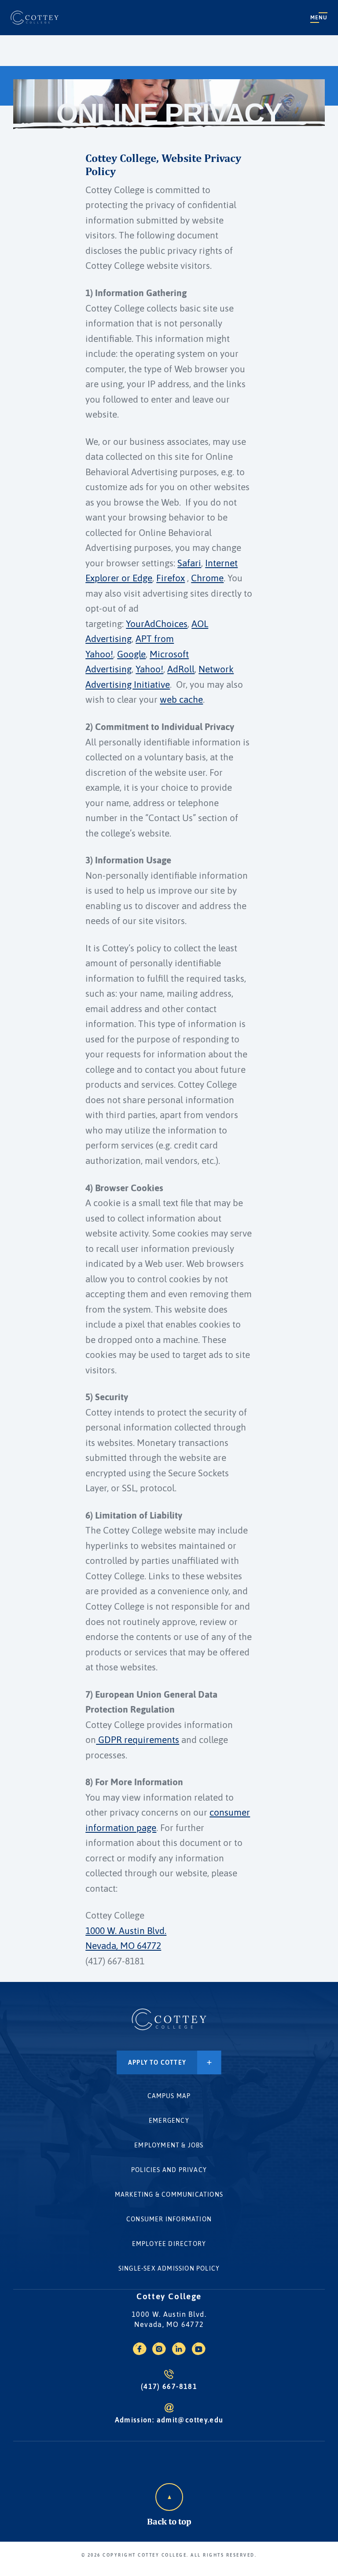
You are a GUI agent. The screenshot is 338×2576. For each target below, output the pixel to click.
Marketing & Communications (169, 2194)
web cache (181, 699)
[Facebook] (140, 2352)
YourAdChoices (157, 624)
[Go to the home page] (35, 18)
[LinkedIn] (179, 2352)
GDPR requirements (138, 1740)
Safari (189, 563)
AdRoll (181, 669)
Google (131, 654)
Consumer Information (169, 2219)
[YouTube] (199, 2352)
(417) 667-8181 (169, 2386)
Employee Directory (169, 2244)
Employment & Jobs (169, 2145)
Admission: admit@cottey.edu (169, 2420)
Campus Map (169, 2096)
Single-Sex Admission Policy (169, 2268)
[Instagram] (159, 2352)
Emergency (169, 2121)
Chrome (207, 578)
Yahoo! (149, 669)
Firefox (171, 578)
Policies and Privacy (169, 2170)
